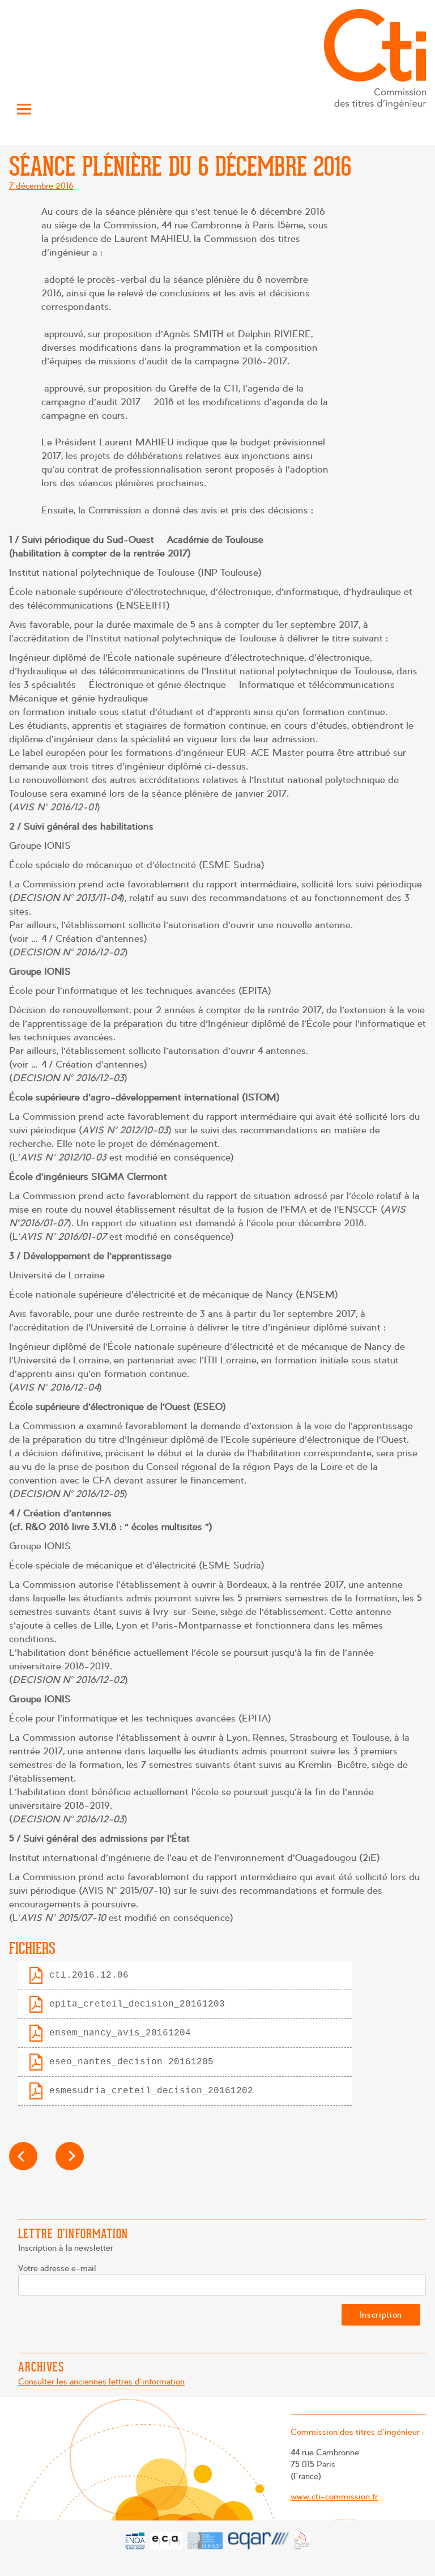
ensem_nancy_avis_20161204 (120, 2033)
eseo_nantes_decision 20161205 (131, 2062)
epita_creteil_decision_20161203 (137, 2004)
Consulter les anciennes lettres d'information (101, 2382)
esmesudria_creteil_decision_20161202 (151, 2091)
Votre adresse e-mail (57, 2268)
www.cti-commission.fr (334, 2497)
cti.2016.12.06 (89, 1975)
